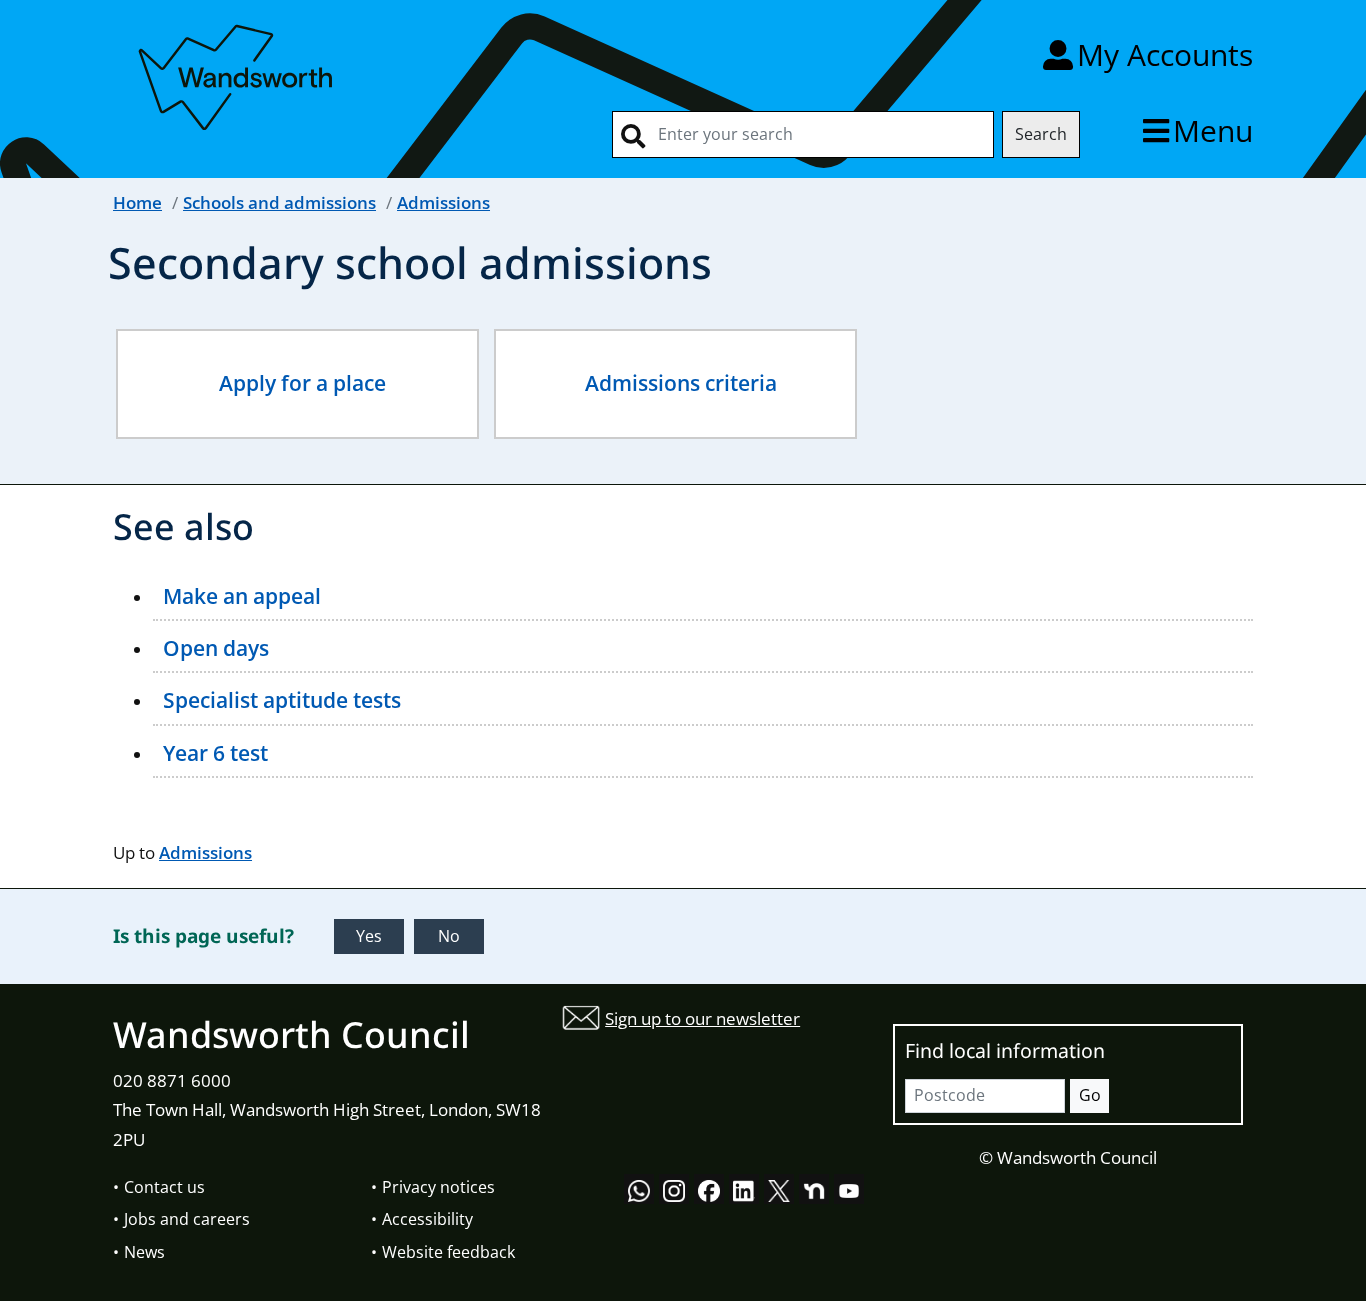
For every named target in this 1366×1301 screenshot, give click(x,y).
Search (1041, 134)
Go (1090, 1095)
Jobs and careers (187, 1219)
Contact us (164, 1187)
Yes (369, 936)
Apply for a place (302, 383)
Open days (216, 648)
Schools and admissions (279, 202)
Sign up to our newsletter (702, 1018)
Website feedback (448, 1252)
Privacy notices (438, 1187)
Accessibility (427, 1219)
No (449, 936)
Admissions (443, 202)
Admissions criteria (681, 383)
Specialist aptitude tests (282, 700)
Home (137, 202)
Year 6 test (215, 753)
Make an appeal (242, 596)
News (144, 1252)
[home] (238, 73)
